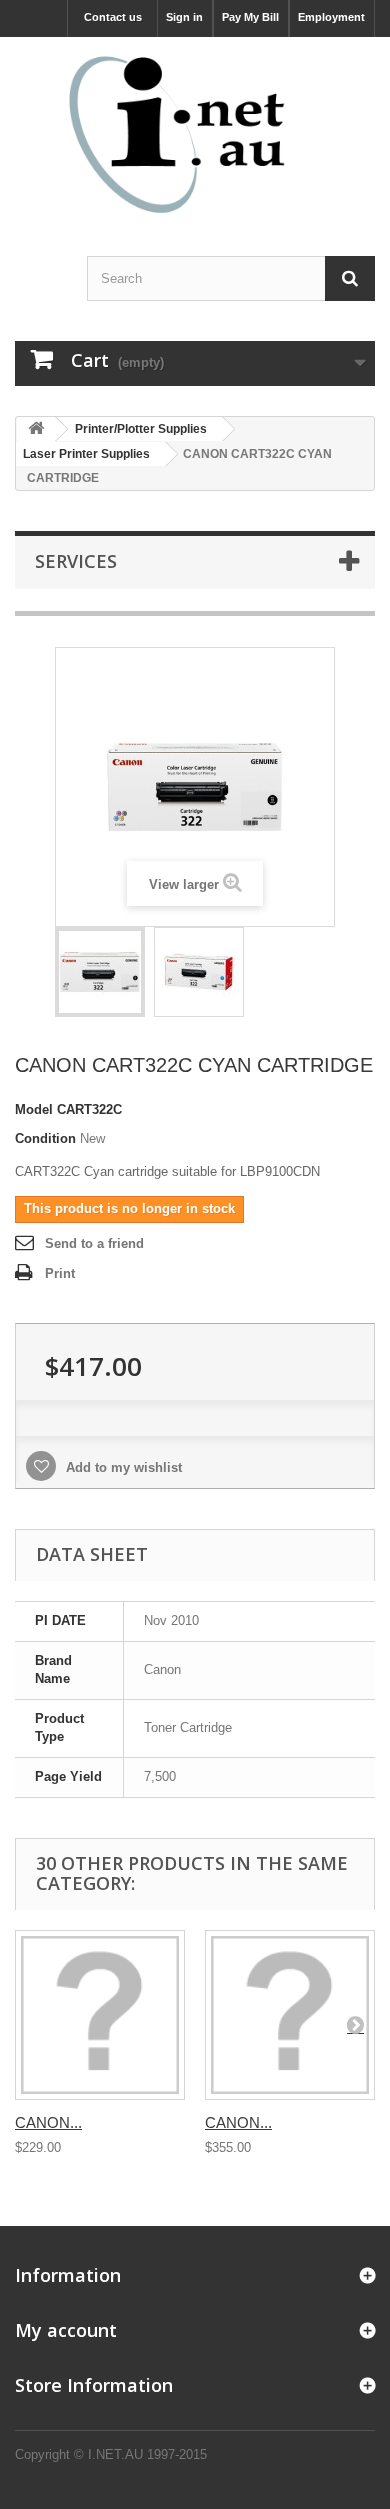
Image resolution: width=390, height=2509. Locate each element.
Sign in (184, 17)
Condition (45, 1138)
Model (34, 1109)
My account (66, 2330)
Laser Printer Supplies (86, 454)
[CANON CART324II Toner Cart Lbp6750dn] (290, 2015)
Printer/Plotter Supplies (141, 429)
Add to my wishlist (122, 1467)
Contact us (113, 17)
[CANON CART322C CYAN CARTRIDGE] (100, 972)
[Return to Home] (36, 429)
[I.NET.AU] (195, 134)
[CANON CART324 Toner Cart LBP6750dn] (100, 2015)
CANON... (48, 2122)
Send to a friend (94, 1243)
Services (76, 561)
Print (60, 1273)
